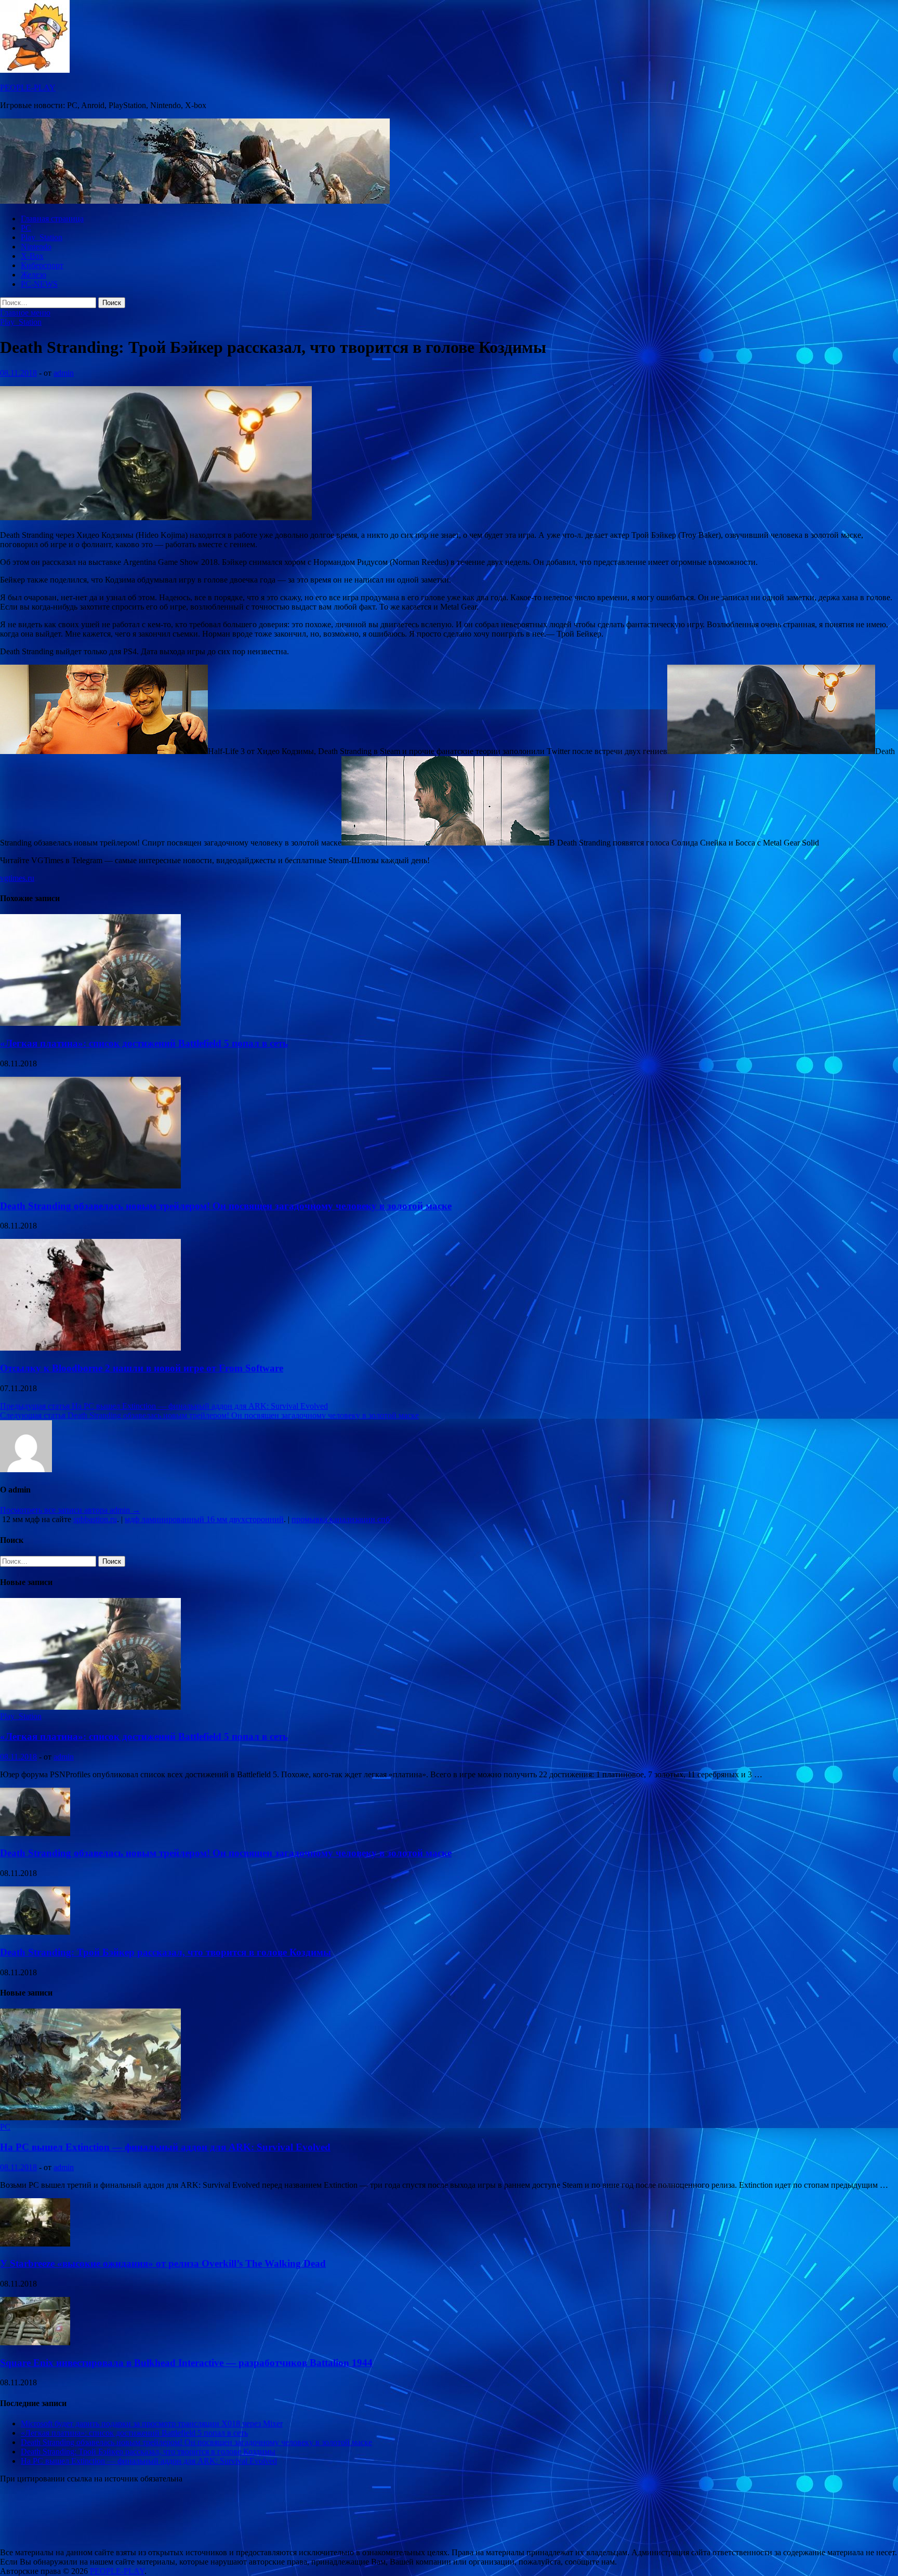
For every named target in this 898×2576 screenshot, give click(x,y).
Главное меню (25, 313)
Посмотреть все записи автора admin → (70, 1510)
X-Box (32, 256)
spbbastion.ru (95, 1519)
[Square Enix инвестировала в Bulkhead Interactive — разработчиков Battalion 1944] (35, 2342)
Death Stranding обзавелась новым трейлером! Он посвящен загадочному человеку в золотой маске (226, 1206)
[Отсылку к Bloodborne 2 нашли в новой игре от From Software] (90, 1348)
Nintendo (36, 247)
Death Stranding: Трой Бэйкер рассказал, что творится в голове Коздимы (166, 1952)
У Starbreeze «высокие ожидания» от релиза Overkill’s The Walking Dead (163, 2263)
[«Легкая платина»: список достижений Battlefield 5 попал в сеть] (90, 1023)
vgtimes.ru (17, 878)
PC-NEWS (39, 284)
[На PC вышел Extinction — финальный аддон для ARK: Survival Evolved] (90, 2117)
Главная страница (52, 219)
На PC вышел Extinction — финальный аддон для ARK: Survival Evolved (165, 2147)
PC (26, 228)
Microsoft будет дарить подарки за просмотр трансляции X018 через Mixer (152, 2423)
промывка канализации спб (341, 1519)
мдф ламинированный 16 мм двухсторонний (204, 1519)
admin (64, 373)
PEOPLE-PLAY (28, 88)
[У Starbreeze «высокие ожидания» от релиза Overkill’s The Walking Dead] (35, 2244)
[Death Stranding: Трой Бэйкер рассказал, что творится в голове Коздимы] (35, 1932)
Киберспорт (42, 265)
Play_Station (42, 237)
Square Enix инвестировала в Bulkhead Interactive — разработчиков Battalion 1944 (186, 2363)
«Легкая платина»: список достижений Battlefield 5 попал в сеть (144, 1043)
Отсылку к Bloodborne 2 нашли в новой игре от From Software (142, 1368)
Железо (34, 275)
